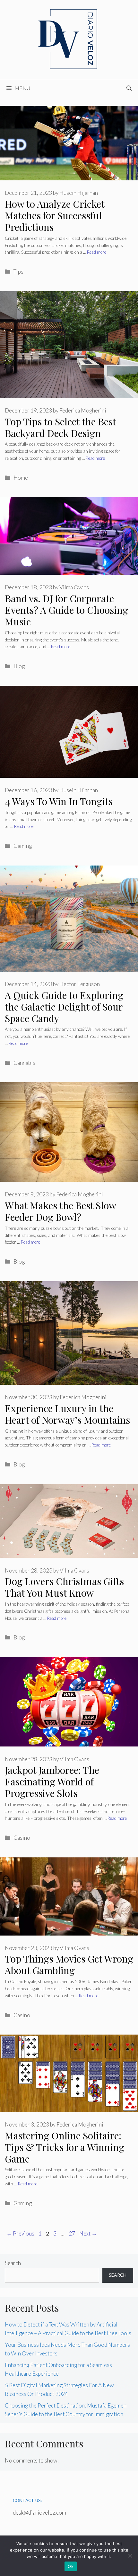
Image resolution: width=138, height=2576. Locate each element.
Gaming (23, 846)
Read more (97, 252)
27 (73, 2233)
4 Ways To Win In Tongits (59, 801)
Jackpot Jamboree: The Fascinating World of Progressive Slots (52, 1782)
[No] (130, 2556)
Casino (22, 1838)
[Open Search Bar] (129, 88)
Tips (18, 272)
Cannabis (24, 1063)
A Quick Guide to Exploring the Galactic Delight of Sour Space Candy (64, 1007)
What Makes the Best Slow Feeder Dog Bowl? (60, 1211)
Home (21, 478)
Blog (19, 666)
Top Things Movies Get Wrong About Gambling (69, 1964)
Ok (71, 2566)
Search (13, 2263)
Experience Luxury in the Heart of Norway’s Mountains (67, 1414)
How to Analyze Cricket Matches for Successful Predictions (55, 215)
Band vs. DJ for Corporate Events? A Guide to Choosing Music (66, 610)
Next (88, 2233)
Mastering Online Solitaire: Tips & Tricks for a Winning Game (65, 2147)
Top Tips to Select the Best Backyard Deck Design (60, 427)
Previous (20, 2233)
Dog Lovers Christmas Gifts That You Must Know (64, 1587)
